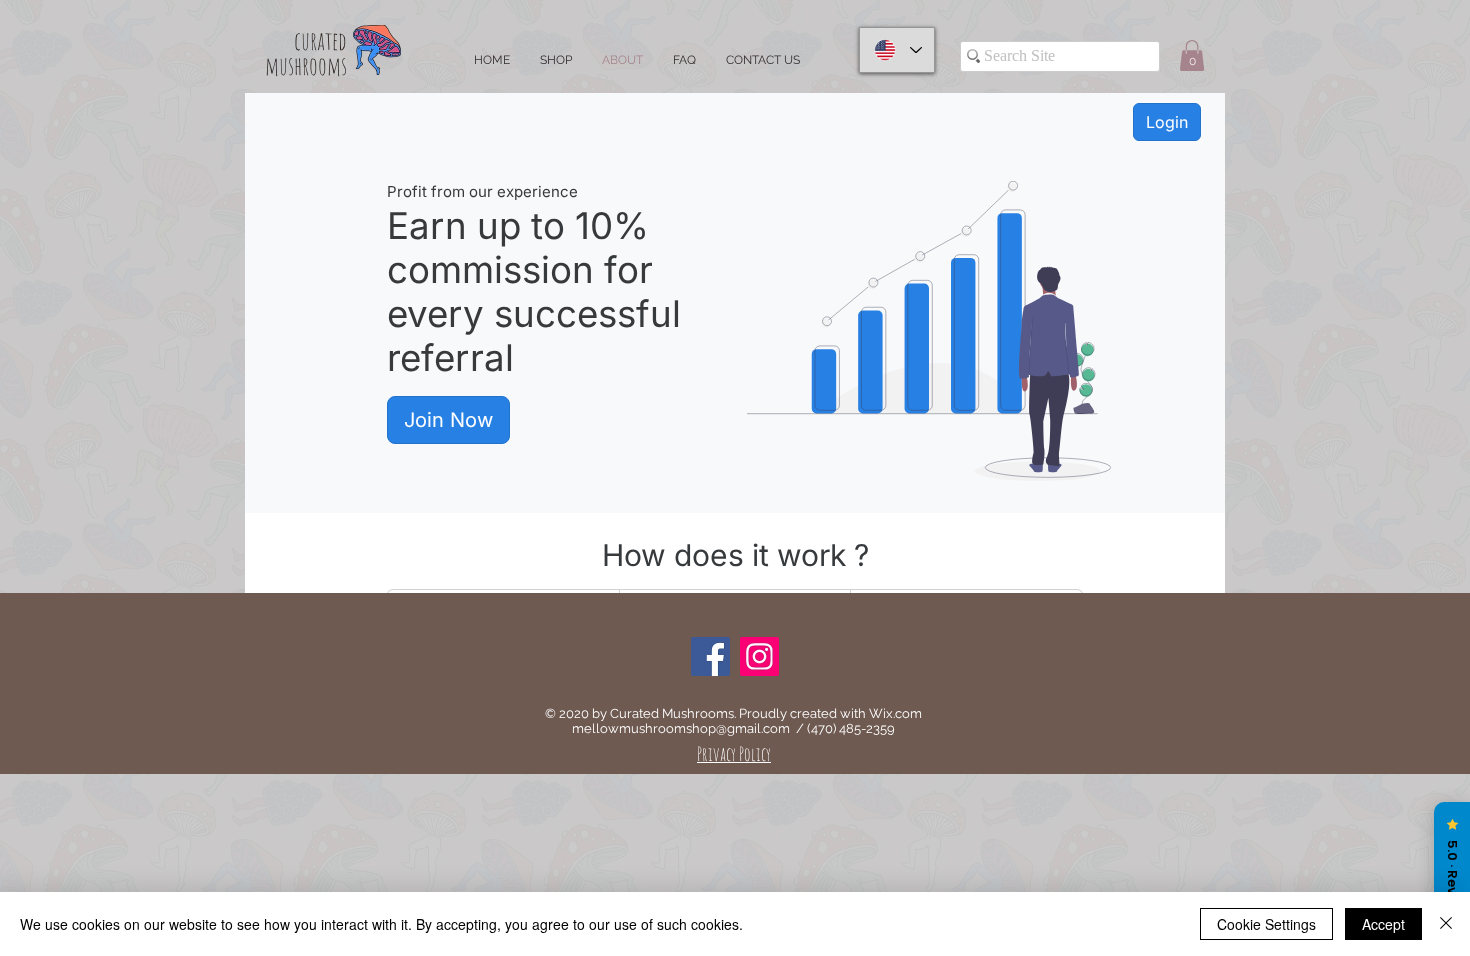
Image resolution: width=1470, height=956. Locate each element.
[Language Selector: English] (897, 50)
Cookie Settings (1266, 924)
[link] (1192, 55)
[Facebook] (710, 656)
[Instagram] (759, 656)
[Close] (1446, 924)
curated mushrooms (306, 53)
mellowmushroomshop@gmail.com (681, 728)
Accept (1383, 924)
